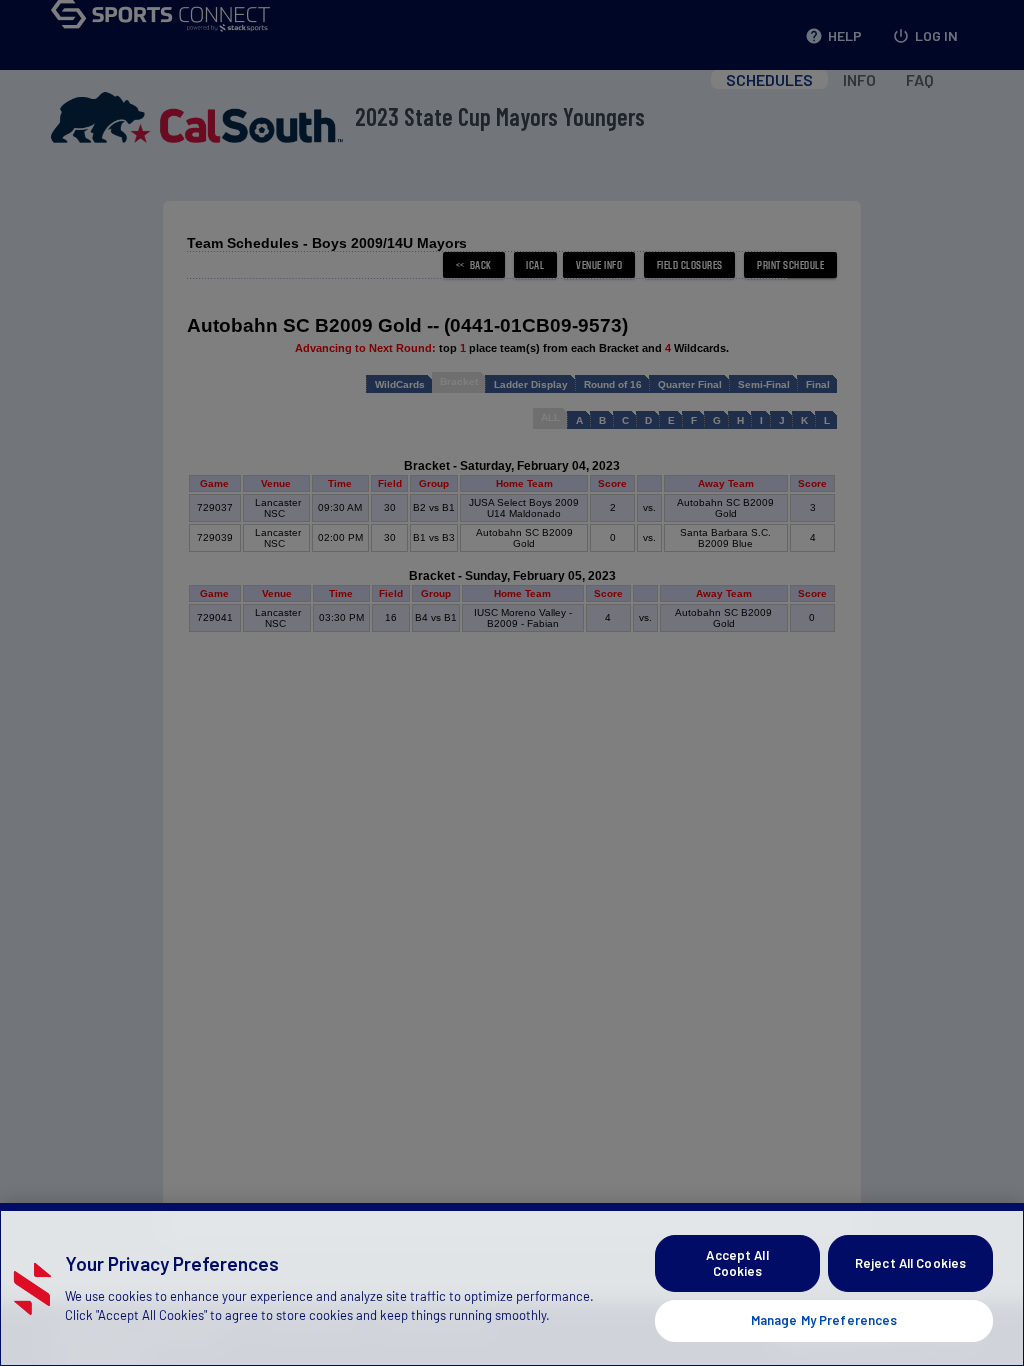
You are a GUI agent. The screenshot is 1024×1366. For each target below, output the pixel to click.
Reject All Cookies (910, 1263)
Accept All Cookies (737, 1263)
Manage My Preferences (824, 1320)
